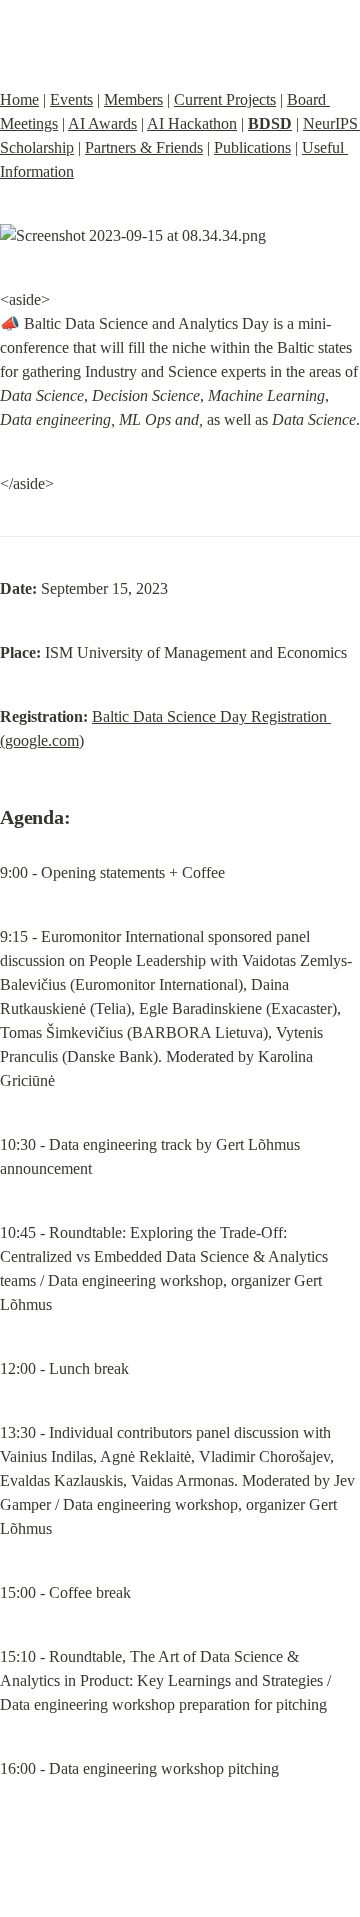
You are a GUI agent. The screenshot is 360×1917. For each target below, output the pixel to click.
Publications (252, 147)
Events (71, 99)
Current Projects (225, 99)
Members (133, 99)
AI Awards (102, 123)
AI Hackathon (192, 123)
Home (19, 99)
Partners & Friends (144, 147)
